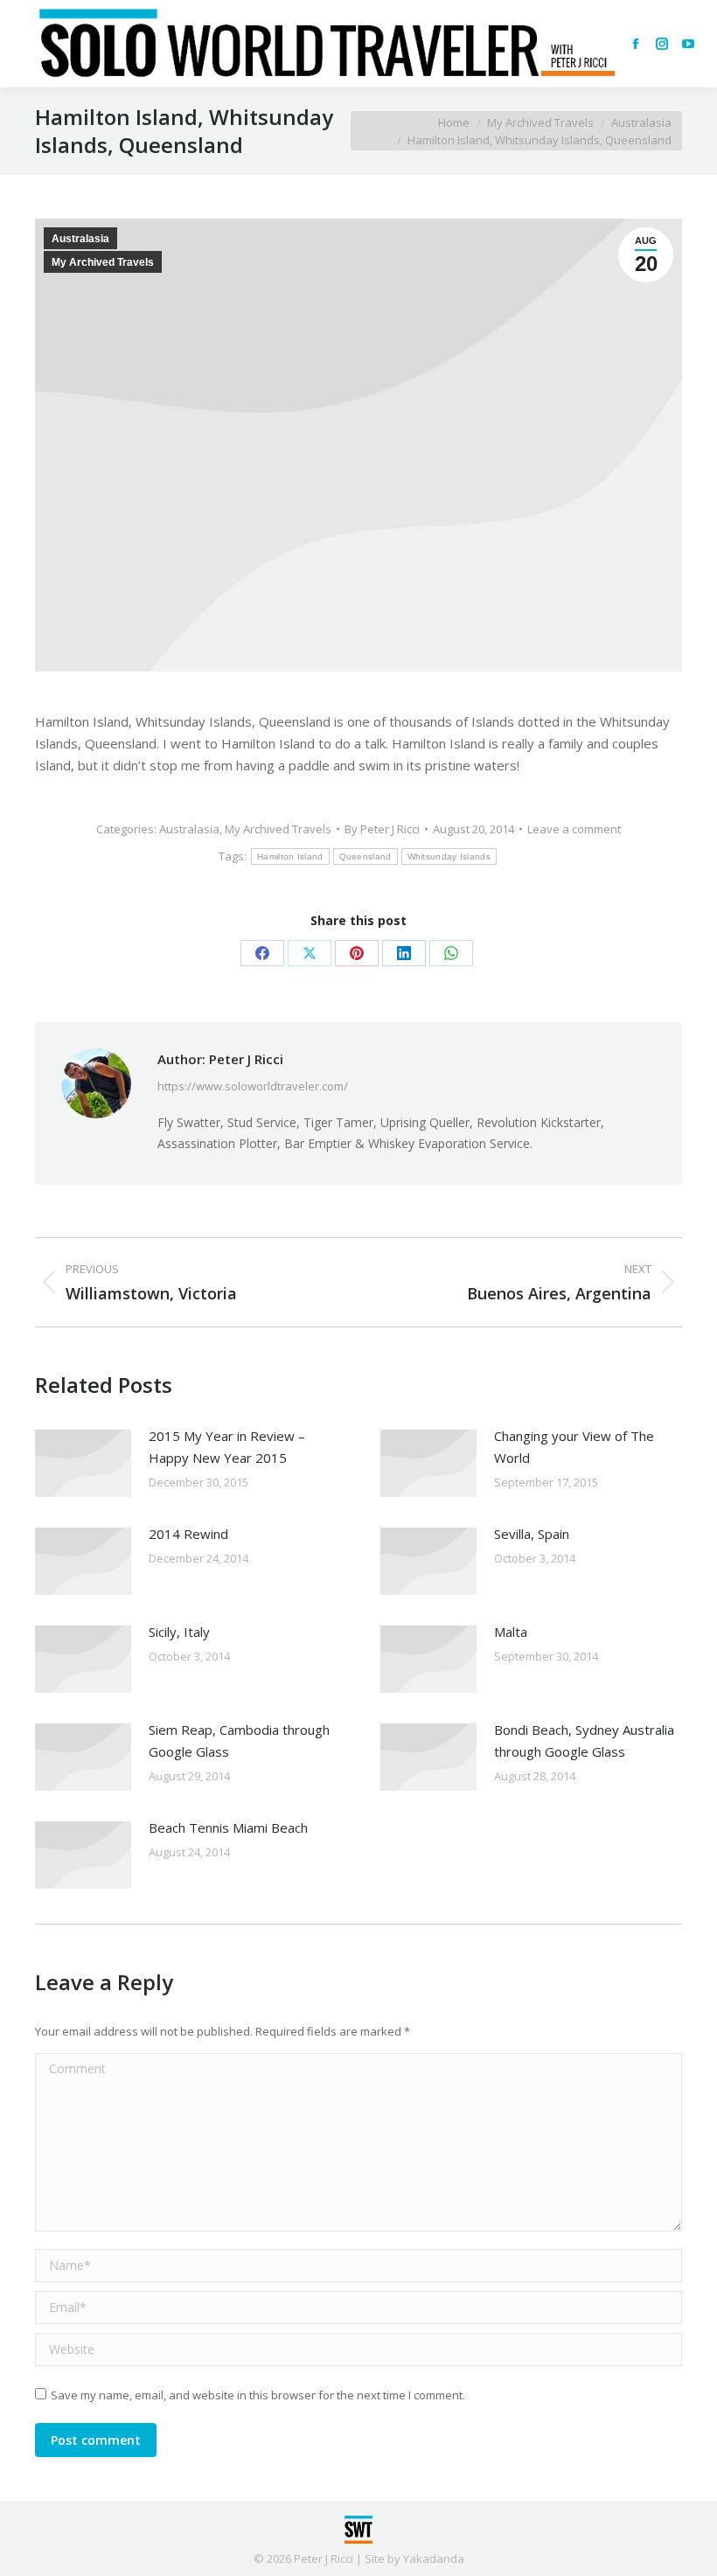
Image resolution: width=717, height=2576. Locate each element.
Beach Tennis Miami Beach (228, 1828)
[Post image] (83, 1463)
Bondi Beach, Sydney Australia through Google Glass (584, 1741)
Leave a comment (574, 829)
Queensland (365, 856)
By (382, 829)
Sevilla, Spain (532, 1534)
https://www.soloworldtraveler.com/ (253, 1086)
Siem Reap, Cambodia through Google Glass (239, 1741)
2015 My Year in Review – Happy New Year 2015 (227, 1447)
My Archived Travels (103, 262)
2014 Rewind (188, 1534)
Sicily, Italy (179, 1632)
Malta (511, 1632)
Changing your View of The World (574, 1447)
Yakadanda (434, 2559)
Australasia (80, 239)
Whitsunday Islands (449, 856)
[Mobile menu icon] (28, 44)
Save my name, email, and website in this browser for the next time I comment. (258, 2395)
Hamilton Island (290, 856)
